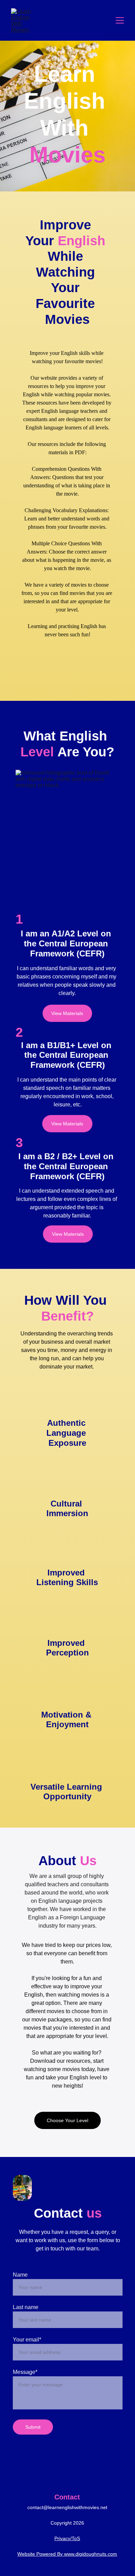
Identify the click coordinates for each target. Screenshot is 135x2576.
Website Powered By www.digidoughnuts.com (67, 2554)
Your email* (27, 2340)
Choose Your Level (67, 2120)
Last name (26, 2307)
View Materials (67, 1013)
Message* (25, 2372)
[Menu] (120, 20)
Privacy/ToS (67, 2538)
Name (20, 2275)
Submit (33, 2427)
